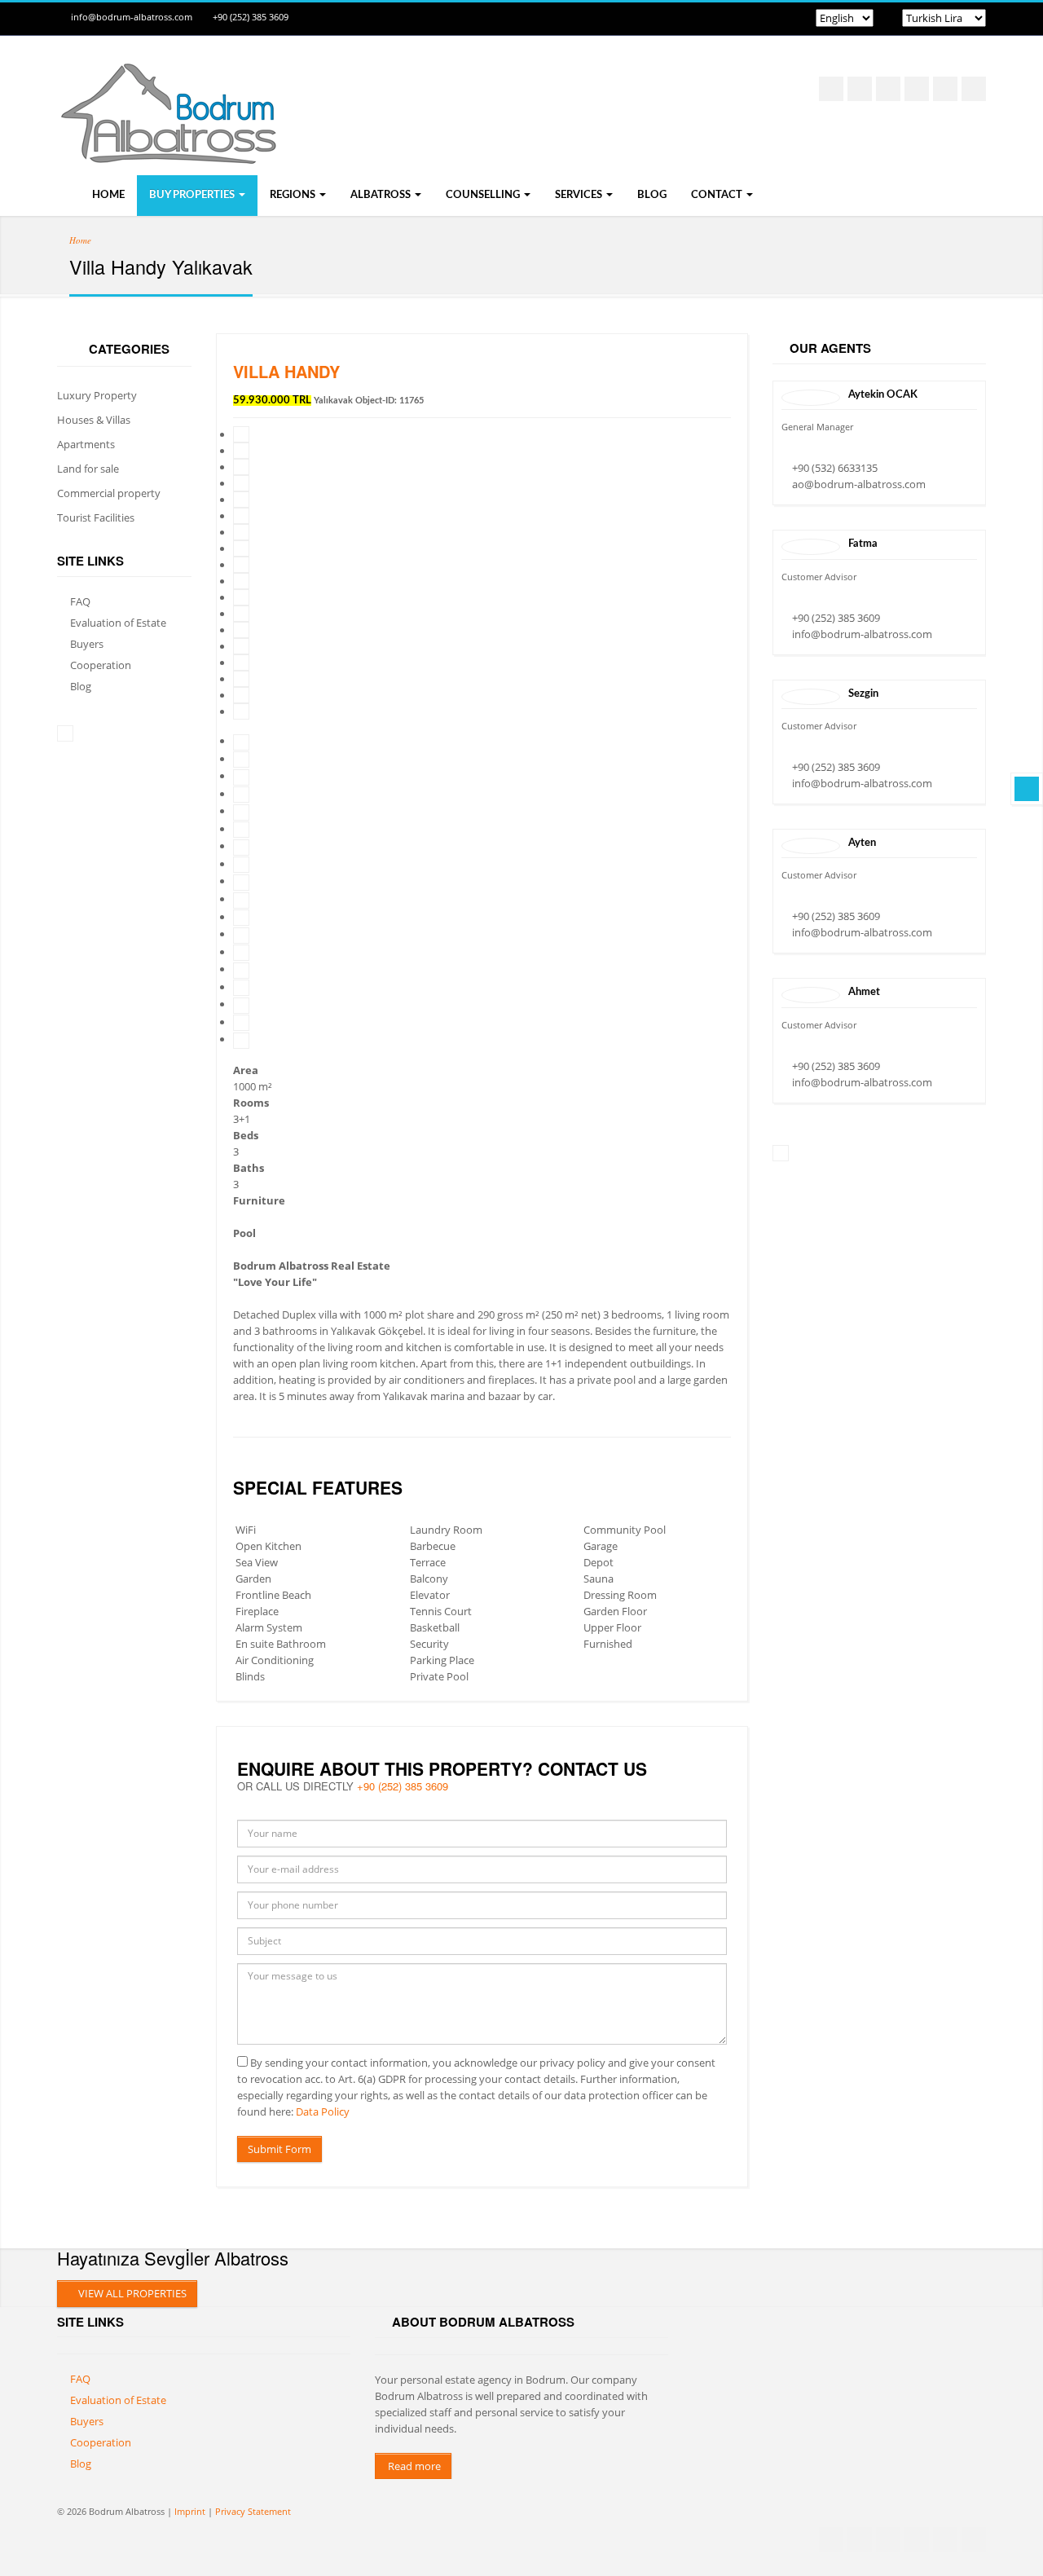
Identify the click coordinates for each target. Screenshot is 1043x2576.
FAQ (80, 601)
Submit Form (279, 2149)
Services (580, 195)
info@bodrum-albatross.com (132, 17)
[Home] (167, 148)
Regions (294, 195)
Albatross (382, 195)
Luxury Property (97, 395)
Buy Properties (193, 195)
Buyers (87, 644)
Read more (413, 2466)
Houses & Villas (94, 420)
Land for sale (88, 469)
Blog (652, 195)
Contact (718, 195)
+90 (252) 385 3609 (251, 17)
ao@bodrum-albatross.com (859, 484)
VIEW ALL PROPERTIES (131, 2293)
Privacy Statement (253, 2511)
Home (107, 195)
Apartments (86, 444)
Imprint (190, 2511)
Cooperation (101, 665)
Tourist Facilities (96, 517)
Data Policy (323, 2111)
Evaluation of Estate (118, 623)
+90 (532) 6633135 (835, 468)
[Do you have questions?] (1027, 789)
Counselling (484, 195)
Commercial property (109, 493)
